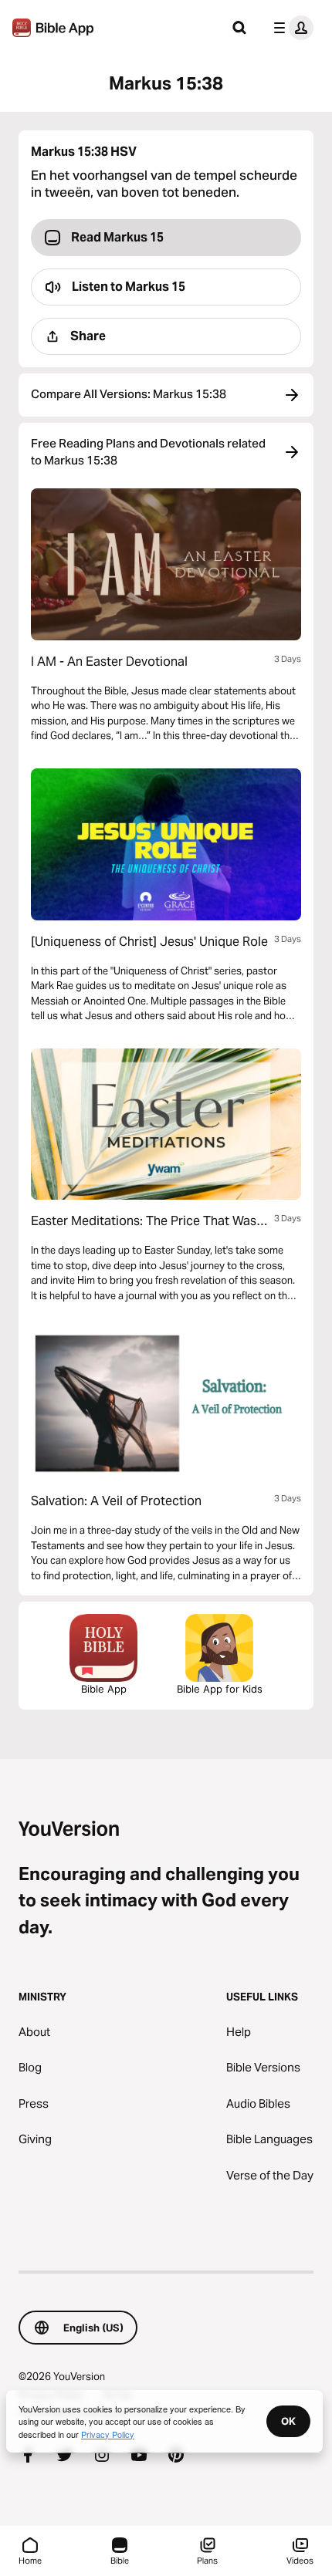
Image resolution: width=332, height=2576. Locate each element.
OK (288, 2421)
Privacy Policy (108, 2434)
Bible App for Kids (220, 1689)
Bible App (104, 1689)
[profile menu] (290, 28)
